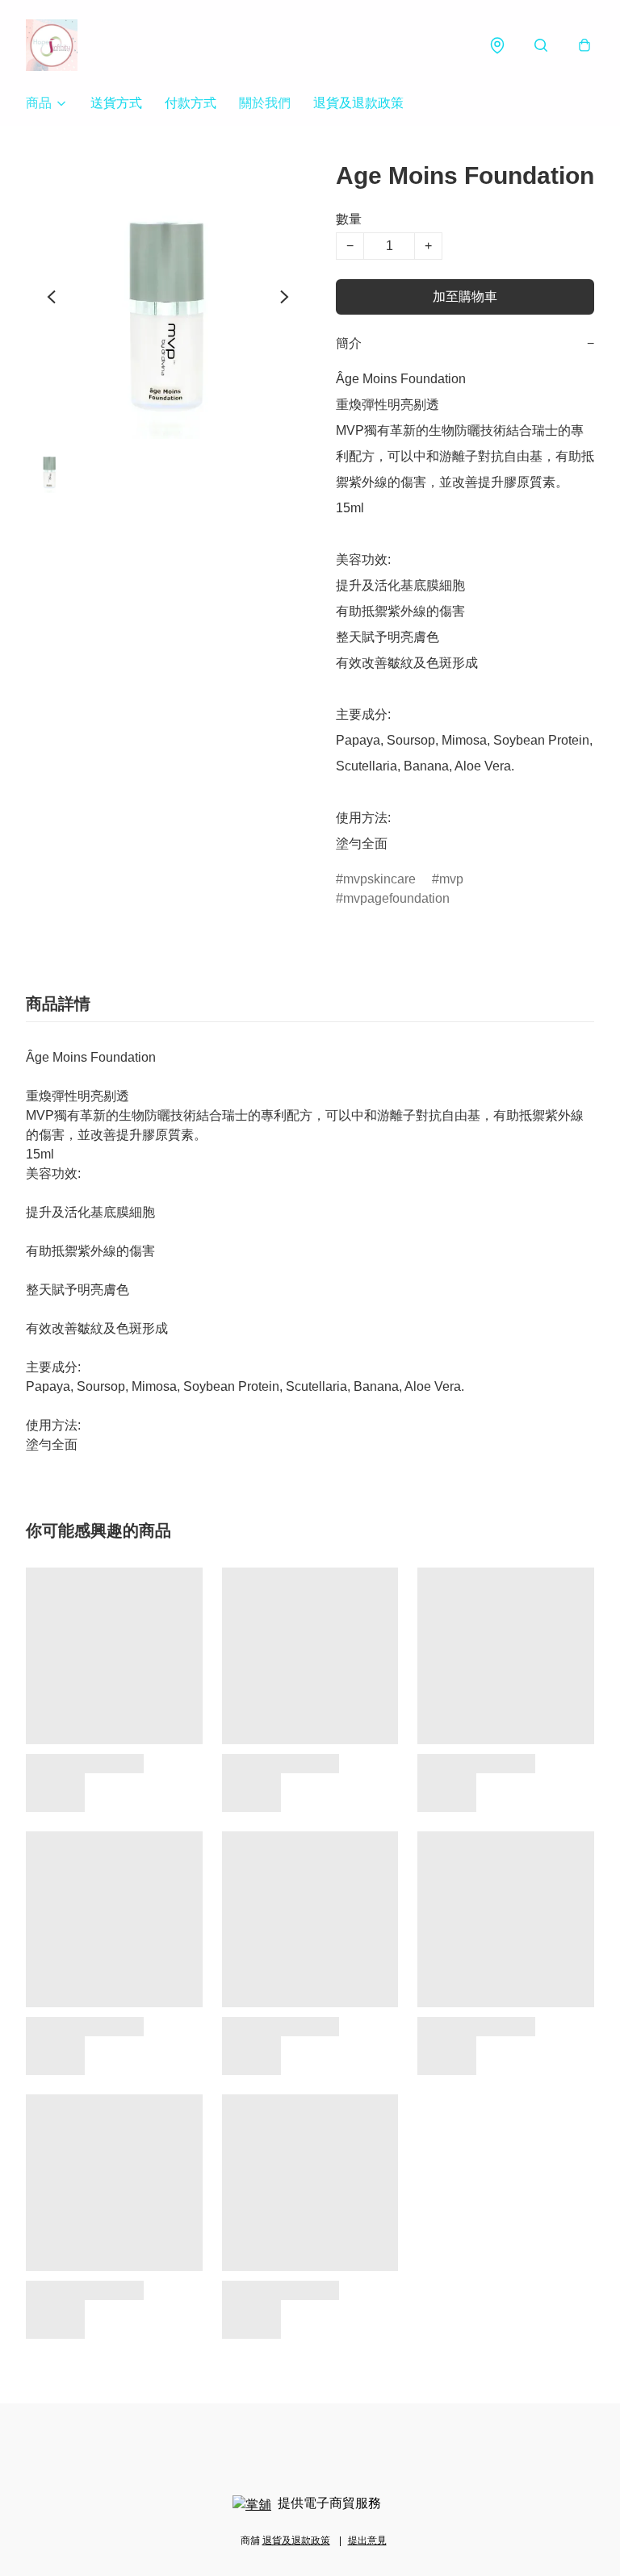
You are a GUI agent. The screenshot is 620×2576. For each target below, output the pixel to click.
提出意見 (367, 2541)
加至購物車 (465, 296)
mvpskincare (379, 879)
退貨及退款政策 (358, 103)
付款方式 (191, 103)
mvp (451, 879)
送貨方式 (116, 103)
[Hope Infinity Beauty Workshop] (52, 45)
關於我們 (265, 103)
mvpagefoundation (396, 898)
